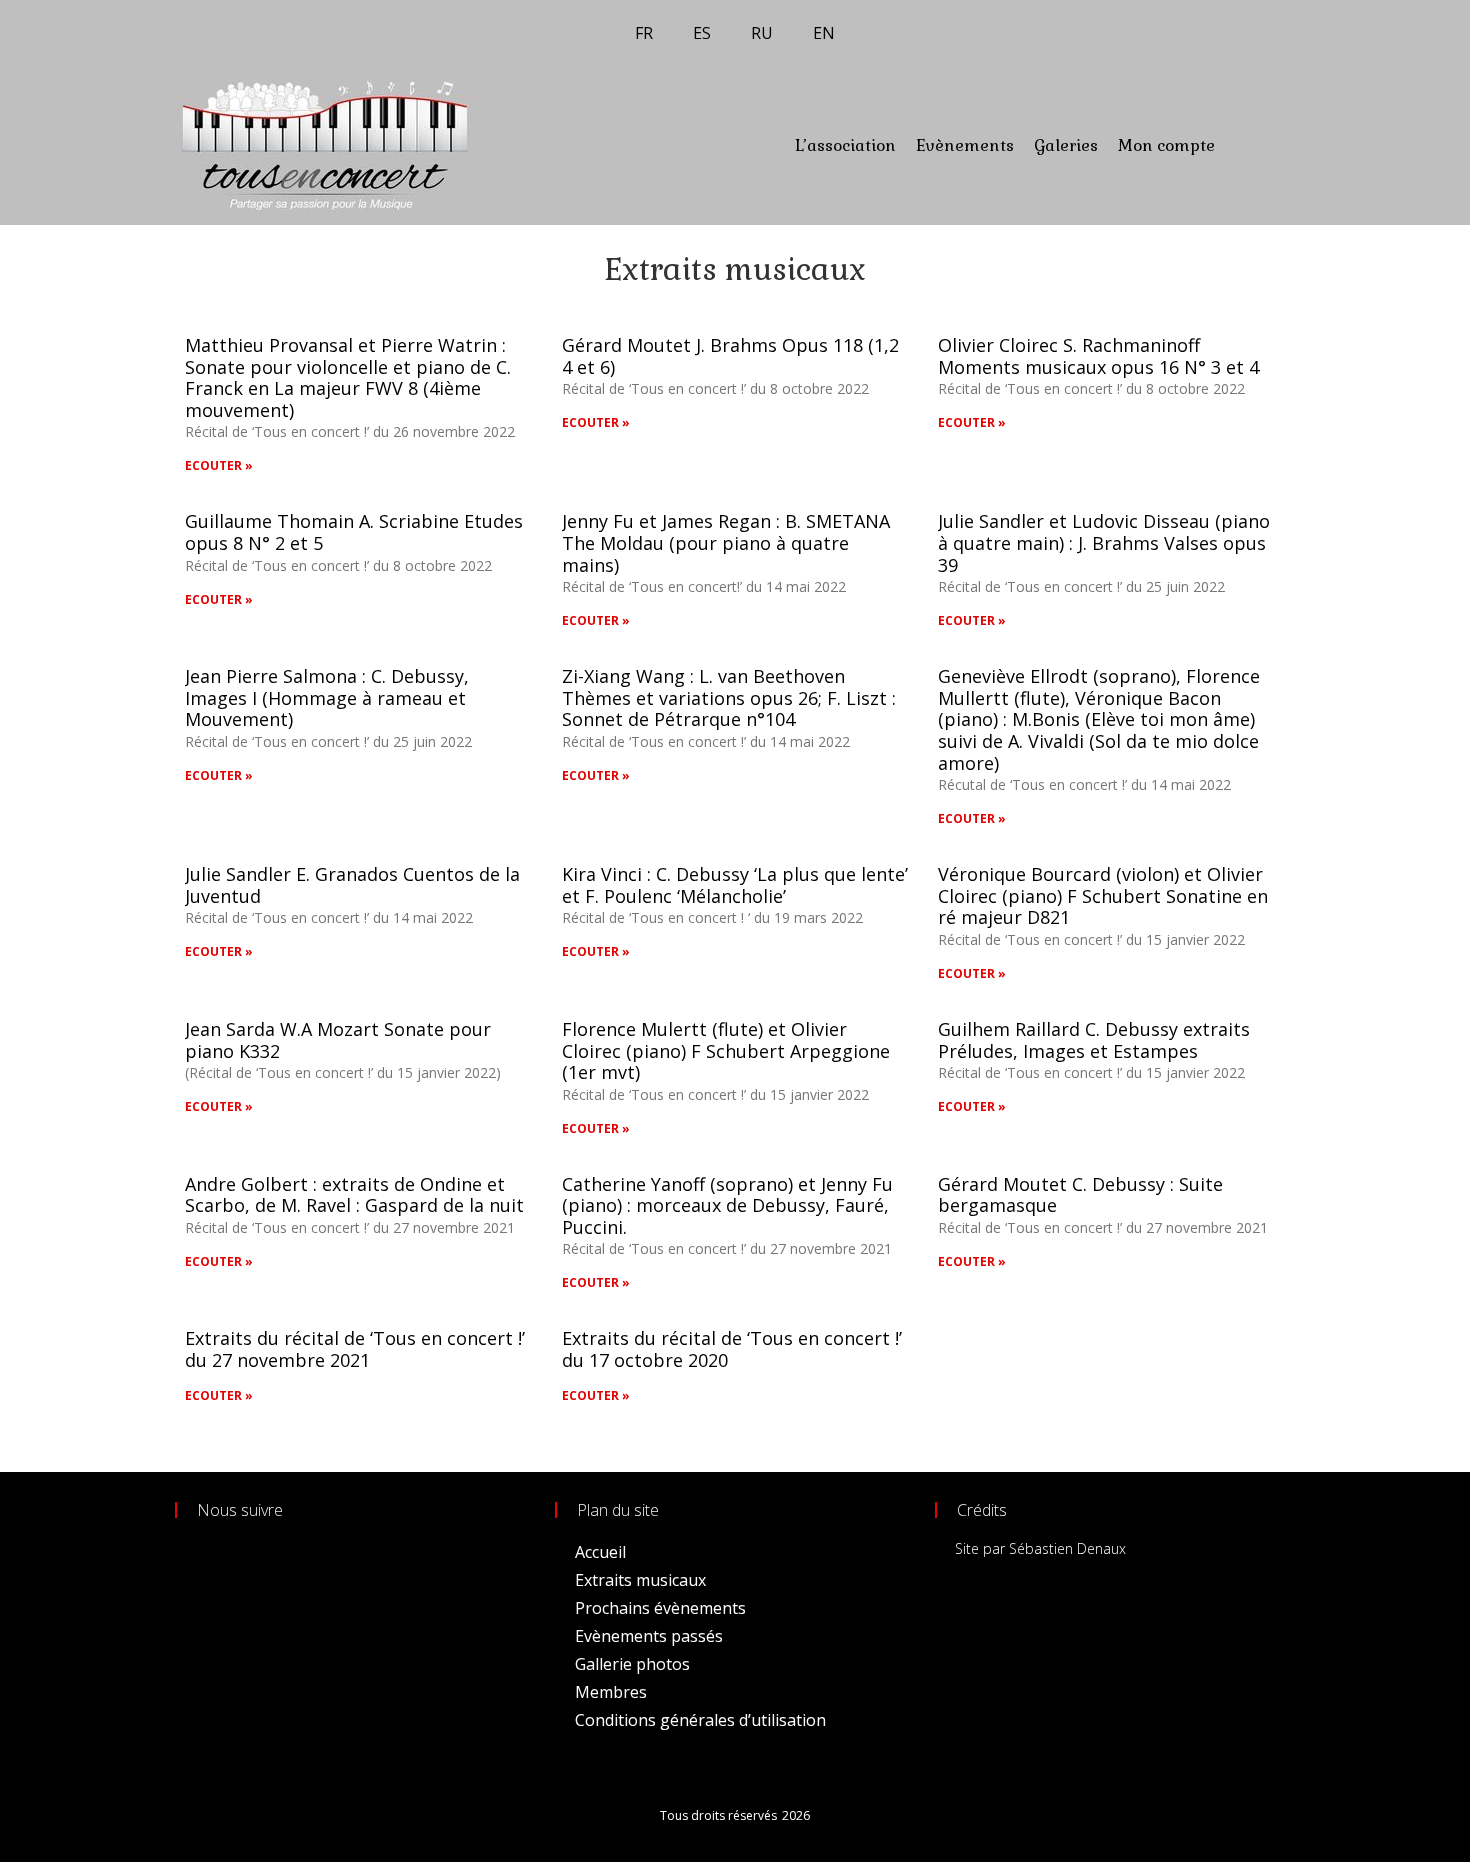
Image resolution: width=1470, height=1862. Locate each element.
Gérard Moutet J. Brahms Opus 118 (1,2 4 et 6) (730, 356)
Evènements (965, 145)
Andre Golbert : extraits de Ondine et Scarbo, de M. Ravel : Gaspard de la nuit (354, 1195)
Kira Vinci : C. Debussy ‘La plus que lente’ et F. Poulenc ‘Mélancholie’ (735, 885)
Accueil (600, 1552)
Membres (611, 1692)
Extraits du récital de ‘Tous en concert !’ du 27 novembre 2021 (355, 1349)
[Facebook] (1237, 145)
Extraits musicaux (640, 1580)
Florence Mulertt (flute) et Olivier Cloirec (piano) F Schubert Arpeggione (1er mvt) (726, 1050)
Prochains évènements (660, 1608)
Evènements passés (649, 1636)
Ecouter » (219, 465)
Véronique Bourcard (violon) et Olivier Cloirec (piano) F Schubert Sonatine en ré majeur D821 (1103, 895)
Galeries (1066, 145)
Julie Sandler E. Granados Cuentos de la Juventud (352, 885)
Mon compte (1166, 145)
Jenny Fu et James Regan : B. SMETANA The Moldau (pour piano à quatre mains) (726, 542)
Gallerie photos (632, 1664)
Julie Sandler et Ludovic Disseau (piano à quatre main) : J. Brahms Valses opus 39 (1104, 542)
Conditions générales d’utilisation (700, 1720)
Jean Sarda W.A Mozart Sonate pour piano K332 (338, 1040)
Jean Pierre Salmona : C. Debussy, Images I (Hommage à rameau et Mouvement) (327, 697)
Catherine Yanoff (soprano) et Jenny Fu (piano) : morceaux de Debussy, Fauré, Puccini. (727, 1205)
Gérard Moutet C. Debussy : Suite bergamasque (1080, 1195)
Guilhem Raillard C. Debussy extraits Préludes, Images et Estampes (1094, 1040)
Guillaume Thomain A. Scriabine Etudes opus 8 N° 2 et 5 (354, 532)
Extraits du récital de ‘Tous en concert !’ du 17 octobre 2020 (732, 1349)
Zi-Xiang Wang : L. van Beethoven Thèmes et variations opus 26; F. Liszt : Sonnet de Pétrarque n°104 (729, 697)
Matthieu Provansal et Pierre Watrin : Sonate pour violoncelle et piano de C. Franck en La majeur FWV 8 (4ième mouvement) (348, 377)
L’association (845, 145)
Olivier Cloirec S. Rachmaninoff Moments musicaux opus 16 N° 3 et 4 (1098, 356)
